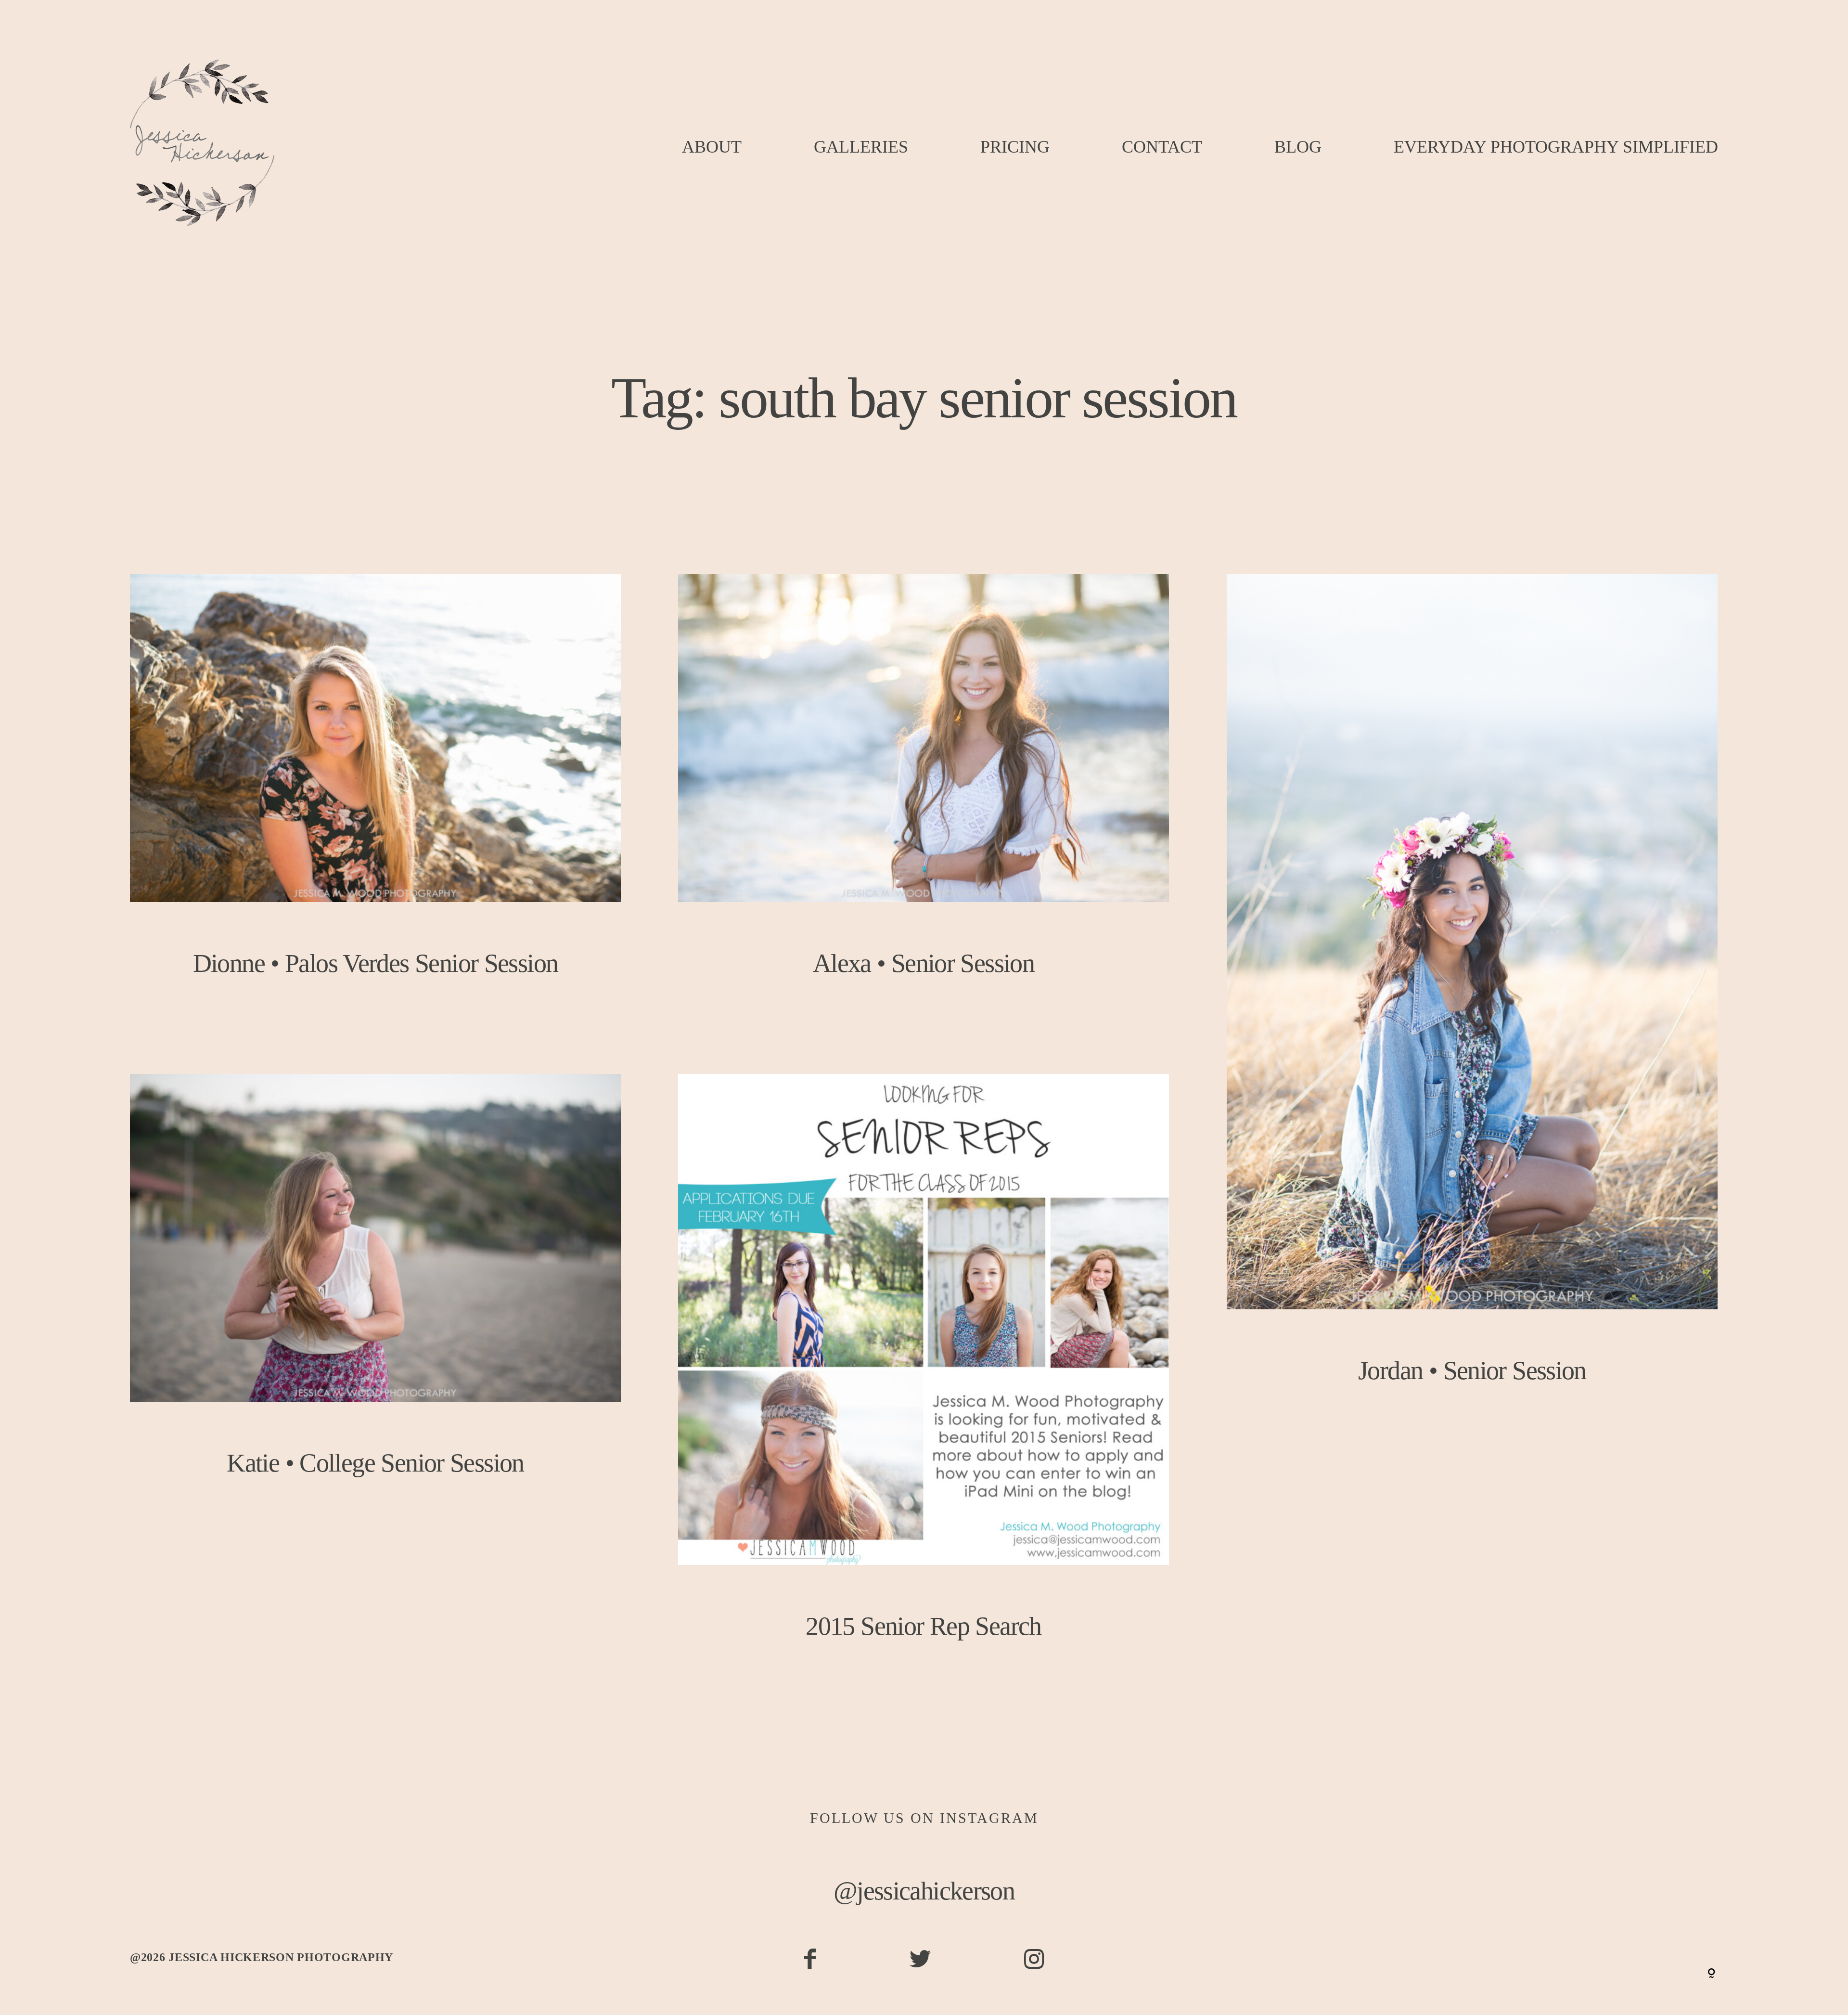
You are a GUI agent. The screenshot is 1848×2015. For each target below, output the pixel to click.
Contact (1162, 147)
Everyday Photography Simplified (1556, 147)
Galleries (861, 147)
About (712, 147)
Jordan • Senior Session (1472, 999)
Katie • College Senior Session (375, 1295)
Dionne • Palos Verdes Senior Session (375, 795)
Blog (1298, 147)
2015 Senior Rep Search (924, 1377)
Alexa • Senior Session (924, 795)
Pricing (1015, 147)
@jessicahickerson (924, 1891)
